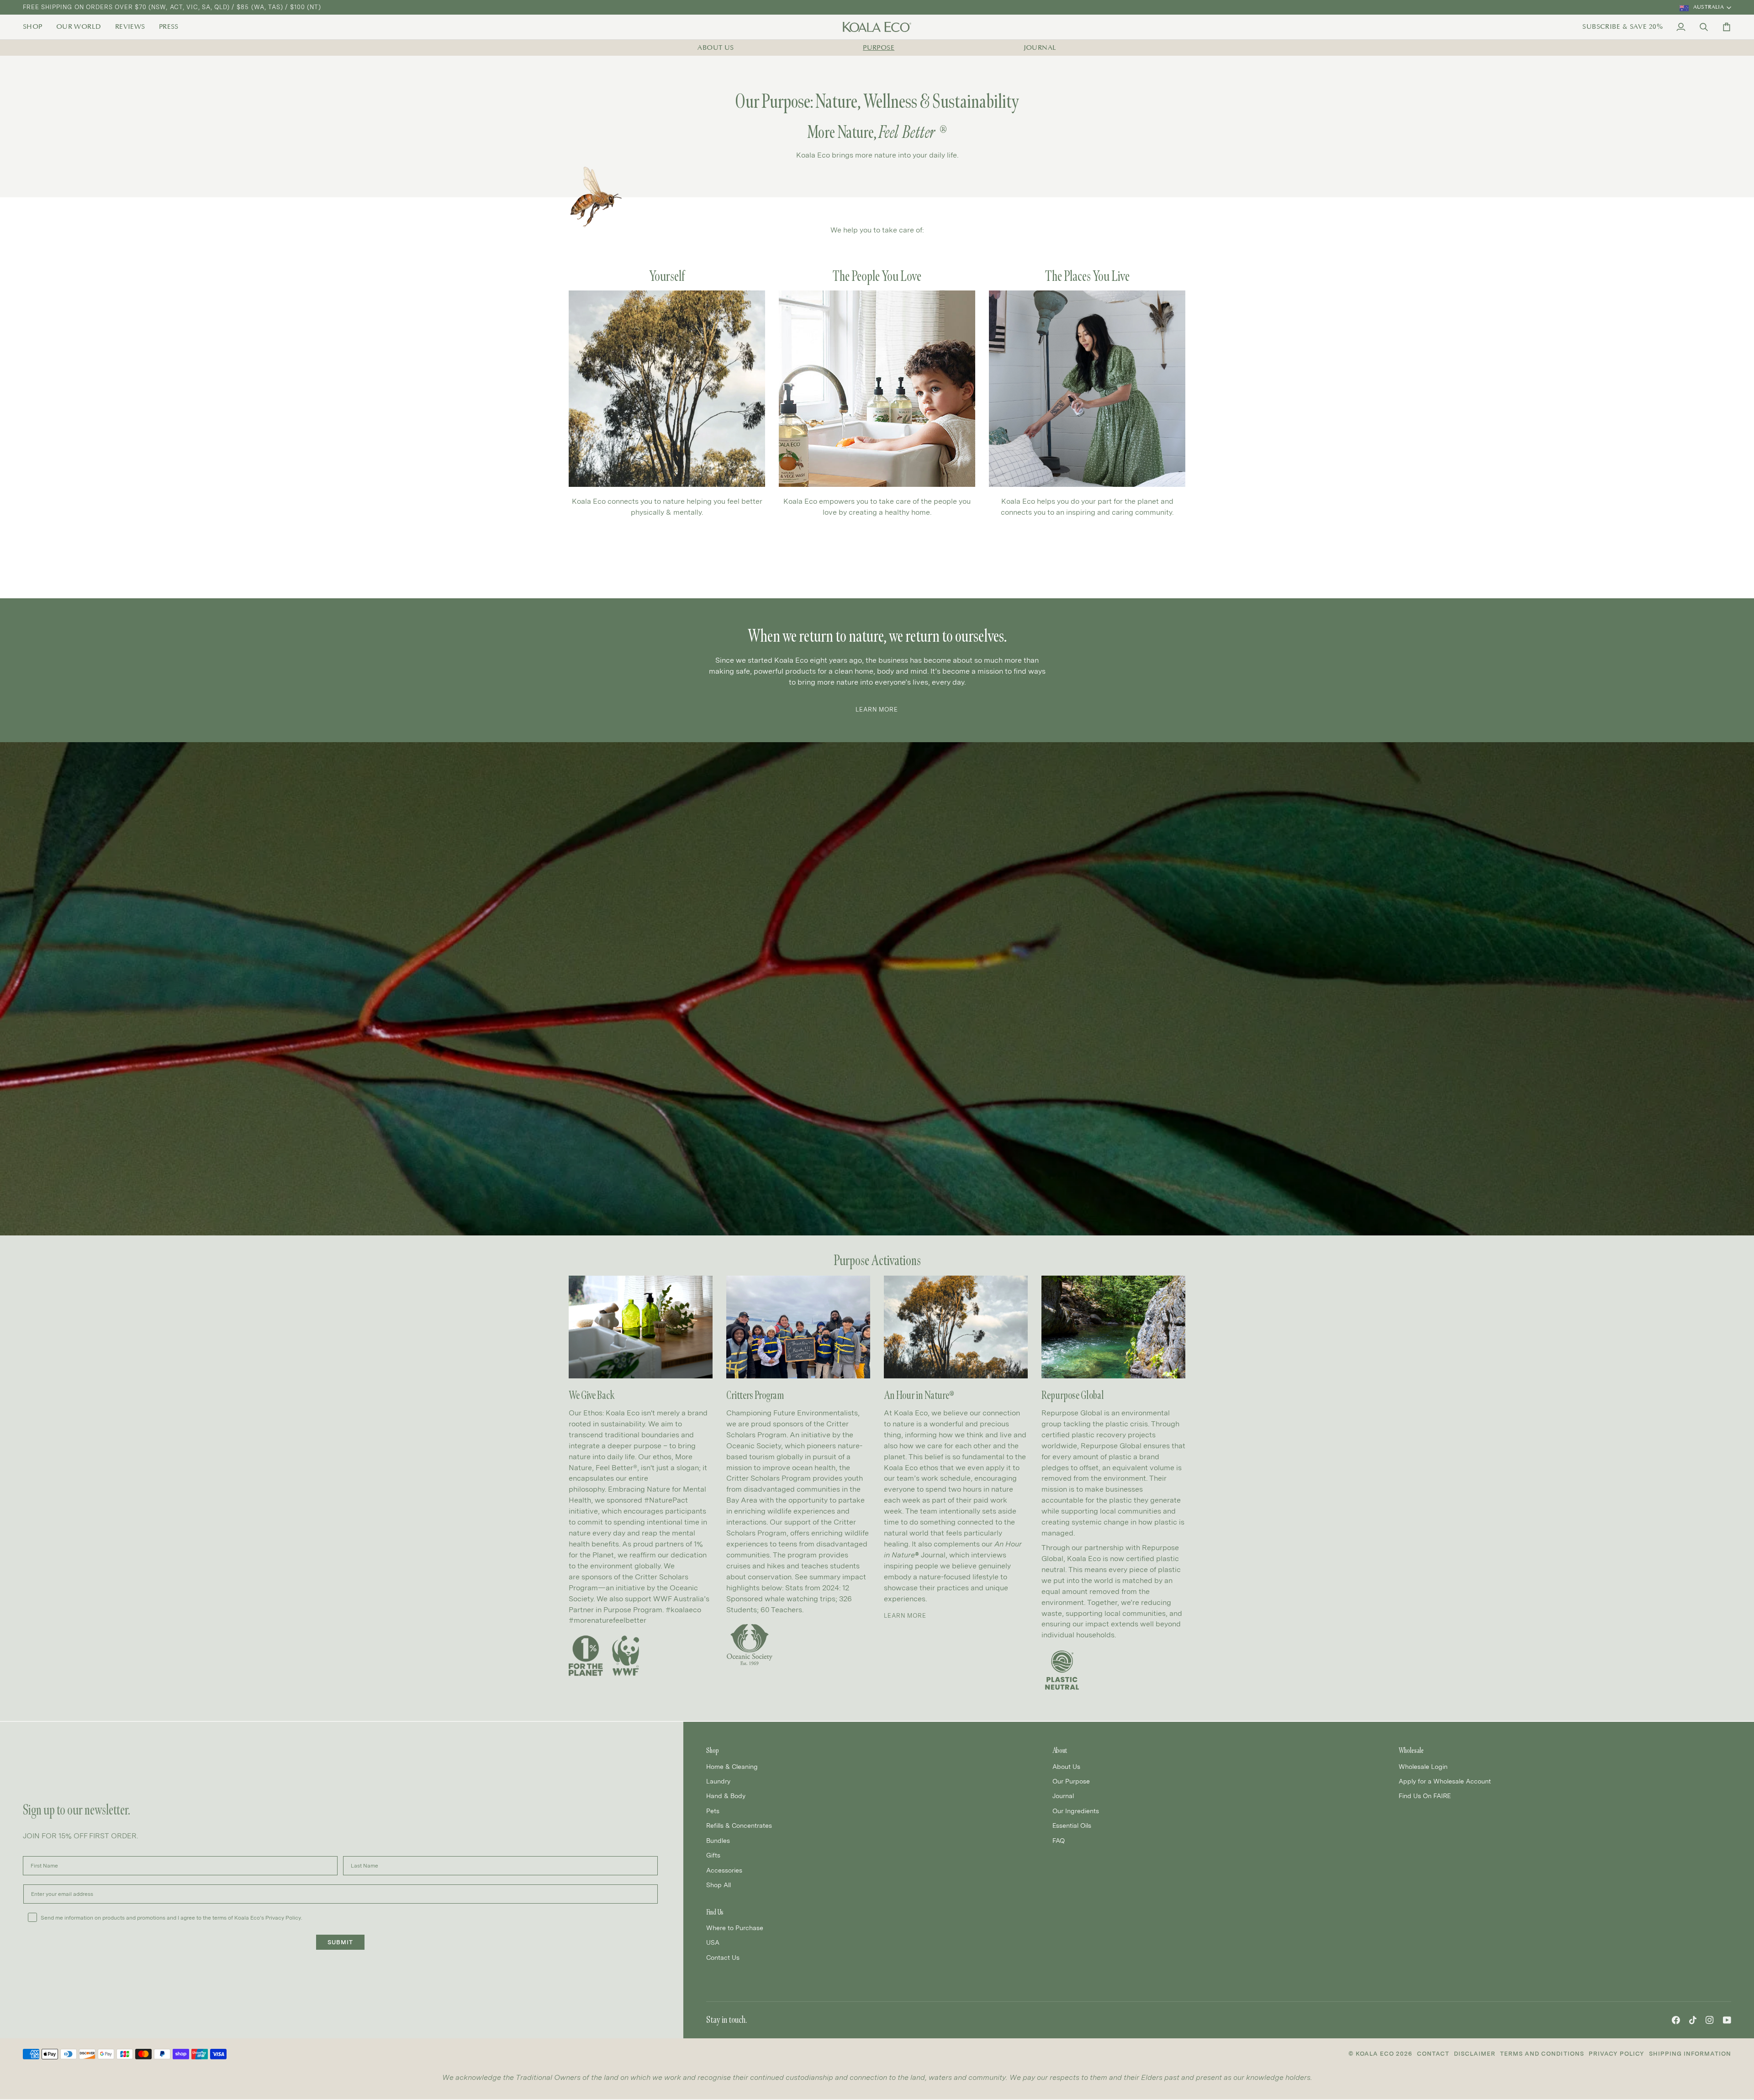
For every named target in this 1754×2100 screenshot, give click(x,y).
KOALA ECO (1375, 2054)
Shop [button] (713, 1750)
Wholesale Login (1423, 1766)
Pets (713, 1811)
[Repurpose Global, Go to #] (1113, 1327)
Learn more (905, 1616)
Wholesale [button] (1411, 1750)
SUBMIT (340, 1942)
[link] (36, 27)
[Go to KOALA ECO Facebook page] (1676, 2020)
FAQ (1059, 1840)
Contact (1433, 2054)
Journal (1040, 48)
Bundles (718, 1840)
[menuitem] (36, 27)
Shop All (719, 1885)
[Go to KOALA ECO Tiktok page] (1693, 2020)
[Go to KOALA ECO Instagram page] (1710, 2020)
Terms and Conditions (1542, 2054)
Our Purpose (1071, 1781)
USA (713, 1942)
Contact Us (723, 1957)
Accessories (724, 1870)
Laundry (718, 1781)
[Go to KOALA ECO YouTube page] (1727, 2020)
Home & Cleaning (732, 1766)
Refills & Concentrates (739, 1825)
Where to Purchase (735, 1928)
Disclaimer (1475, 2054)
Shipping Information (1690, 2054)
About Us (716, 48)
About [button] (1060, 1750)
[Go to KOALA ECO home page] (877, 27)
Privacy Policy (1617, 2054)
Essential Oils (1072, 1825)
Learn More (877, 710)
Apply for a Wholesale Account (1445, 1781)
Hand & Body (726, 1796)
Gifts (713, 1855)
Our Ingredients (1076, 1811)
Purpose (879, 48)
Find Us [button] (715, 1912)
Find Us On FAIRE (1425, 1796)
